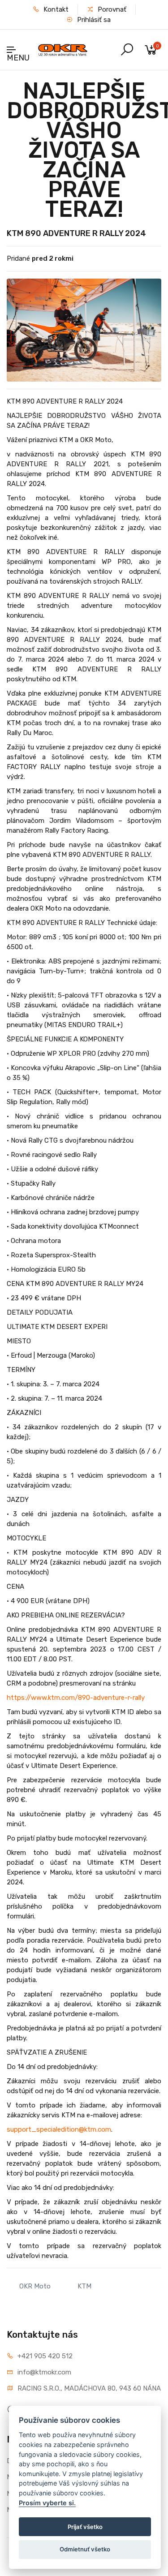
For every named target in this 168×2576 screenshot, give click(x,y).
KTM (84, 2286)
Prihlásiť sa (93, 20)
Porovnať (111, 9)
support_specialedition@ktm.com (59, 2129)
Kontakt (55, 9)
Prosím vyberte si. (47, 2503)
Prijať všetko (85, 2527)
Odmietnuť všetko (85, 2549)
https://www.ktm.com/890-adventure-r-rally (76, 1698)
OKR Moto (35, 2286)
